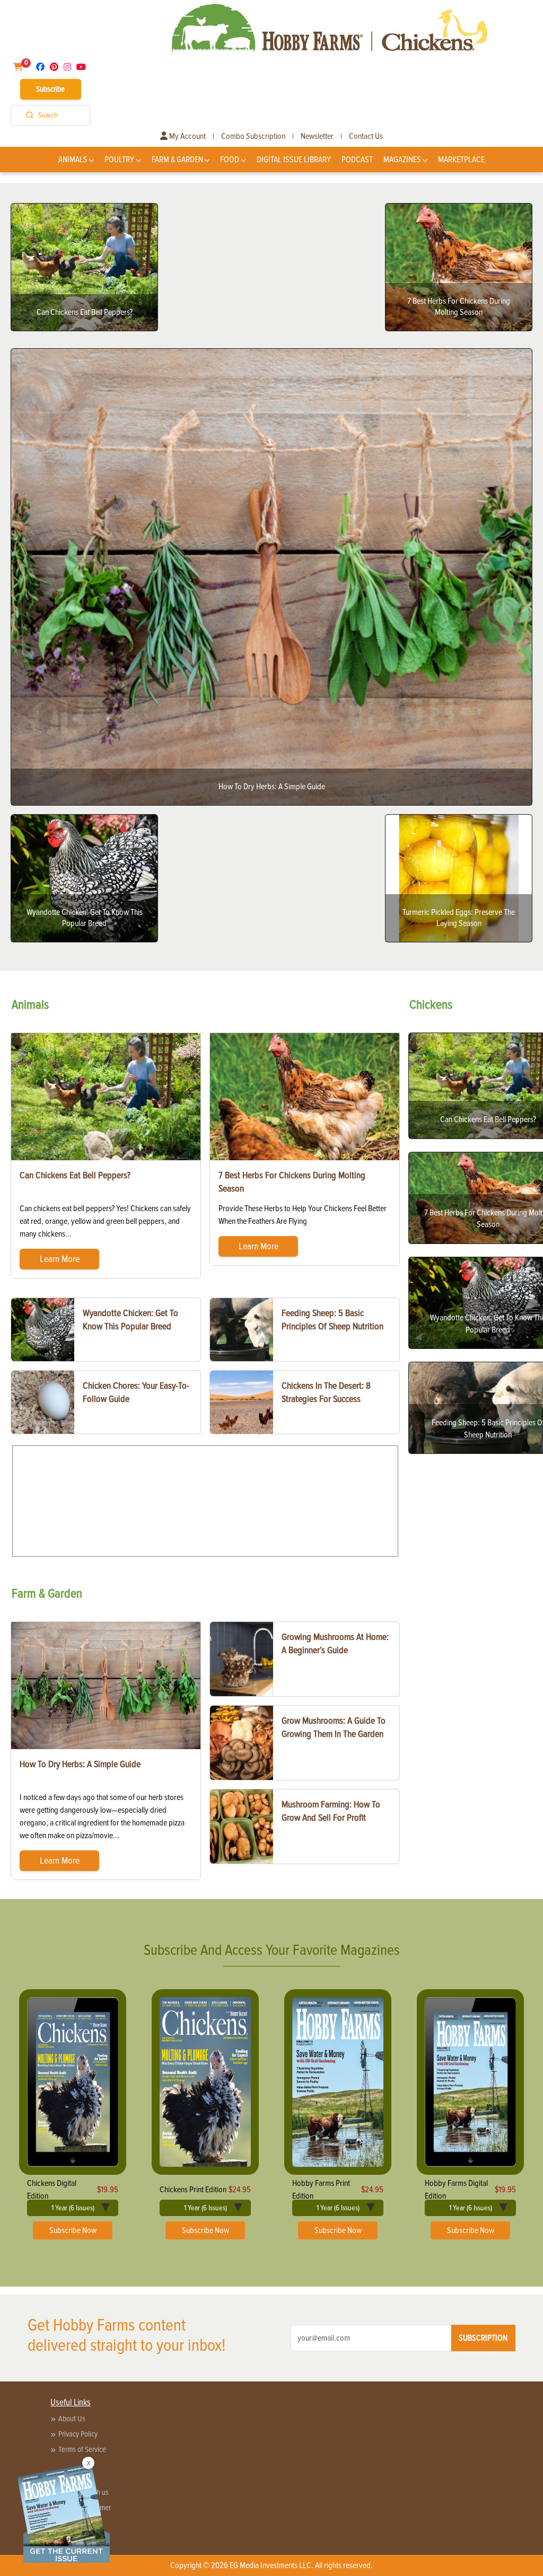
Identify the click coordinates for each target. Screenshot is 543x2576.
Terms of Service (82, 2449)
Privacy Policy (78, 2434)
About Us (72, 2419)
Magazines (402, 160)
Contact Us (366, 136)
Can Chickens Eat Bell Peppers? (75, 1175)
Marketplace (461, 160)
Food (230, 160)
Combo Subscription (253, 136)
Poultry (119, 160)
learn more (60, 1259)
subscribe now (73, 2230)
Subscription (483, 2338)
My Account (187, 136)
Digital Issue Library (294, 160)
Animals (73, 160)
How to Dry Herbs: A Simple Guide (80, 1764)
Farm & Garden (177, 160)
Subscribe (50, 89)
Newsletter (317, 136)
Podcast (357, 160)
